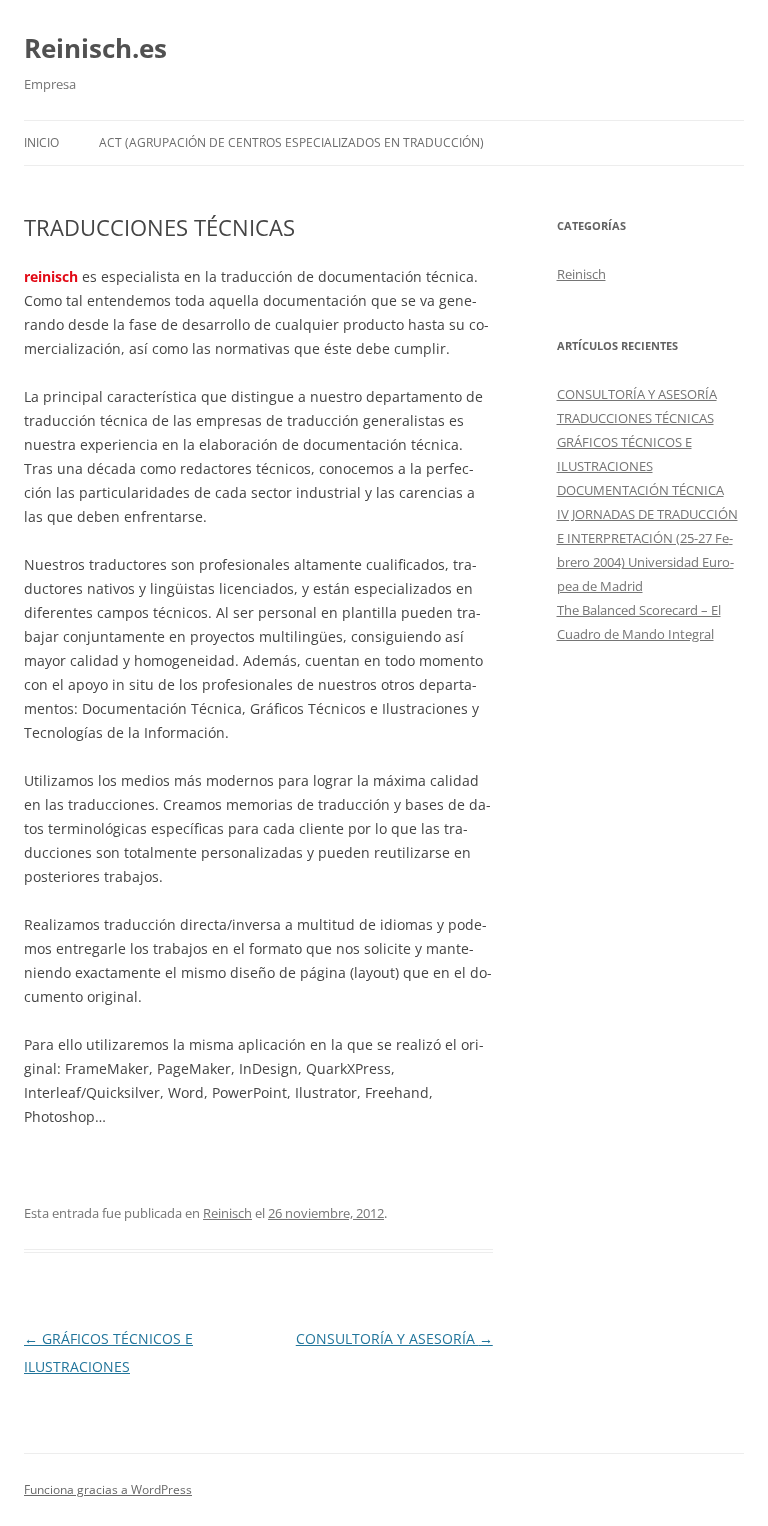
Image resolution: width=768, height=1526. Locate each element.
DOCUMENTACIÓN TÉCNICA (640, 490)
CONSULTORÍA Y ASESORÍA (394, 1338)
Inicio (41, 142)
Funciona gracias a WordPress (108, 1489)
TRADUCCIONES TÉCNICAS (635, 418)
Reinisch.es (95, 48)
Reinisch (227, 1213)
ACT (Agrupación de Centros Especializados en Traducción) (291, 142)
